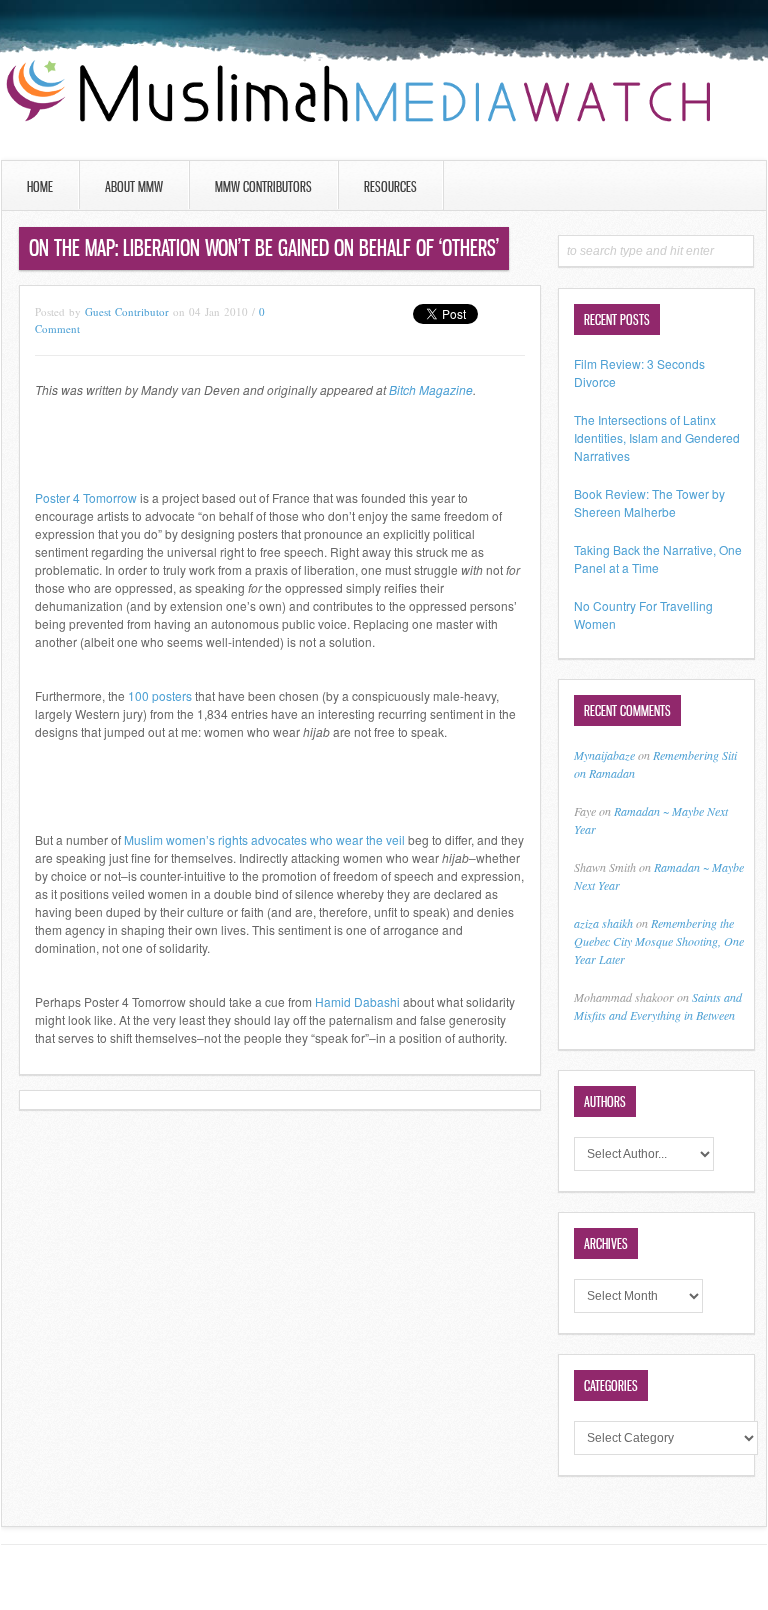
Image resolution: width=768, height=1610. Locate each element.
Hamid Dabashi (357, 1001)
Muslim (143, 839)
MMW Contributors (263, 186)
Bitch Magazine (431, 389)
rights (233, 839)
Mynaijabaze (604, 755)
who (321, 839)
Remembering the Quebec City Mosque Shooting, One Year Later (659, 941)
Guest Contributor (127, 311)
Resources (390, 186)
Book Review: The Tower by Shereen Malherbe (649, 502)
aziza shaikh (603, 923)
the (374, 839)
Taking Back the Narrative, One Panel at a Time (658, 558)
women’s (190, 839)
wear (349, 839)
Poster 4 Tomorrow (86, 497)
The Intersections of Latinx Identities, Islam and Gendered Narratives (657, 437)
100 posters (160, 695)
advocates (279, 839)
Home (40, 186)
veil (395, 839)
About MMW (134, 186)
